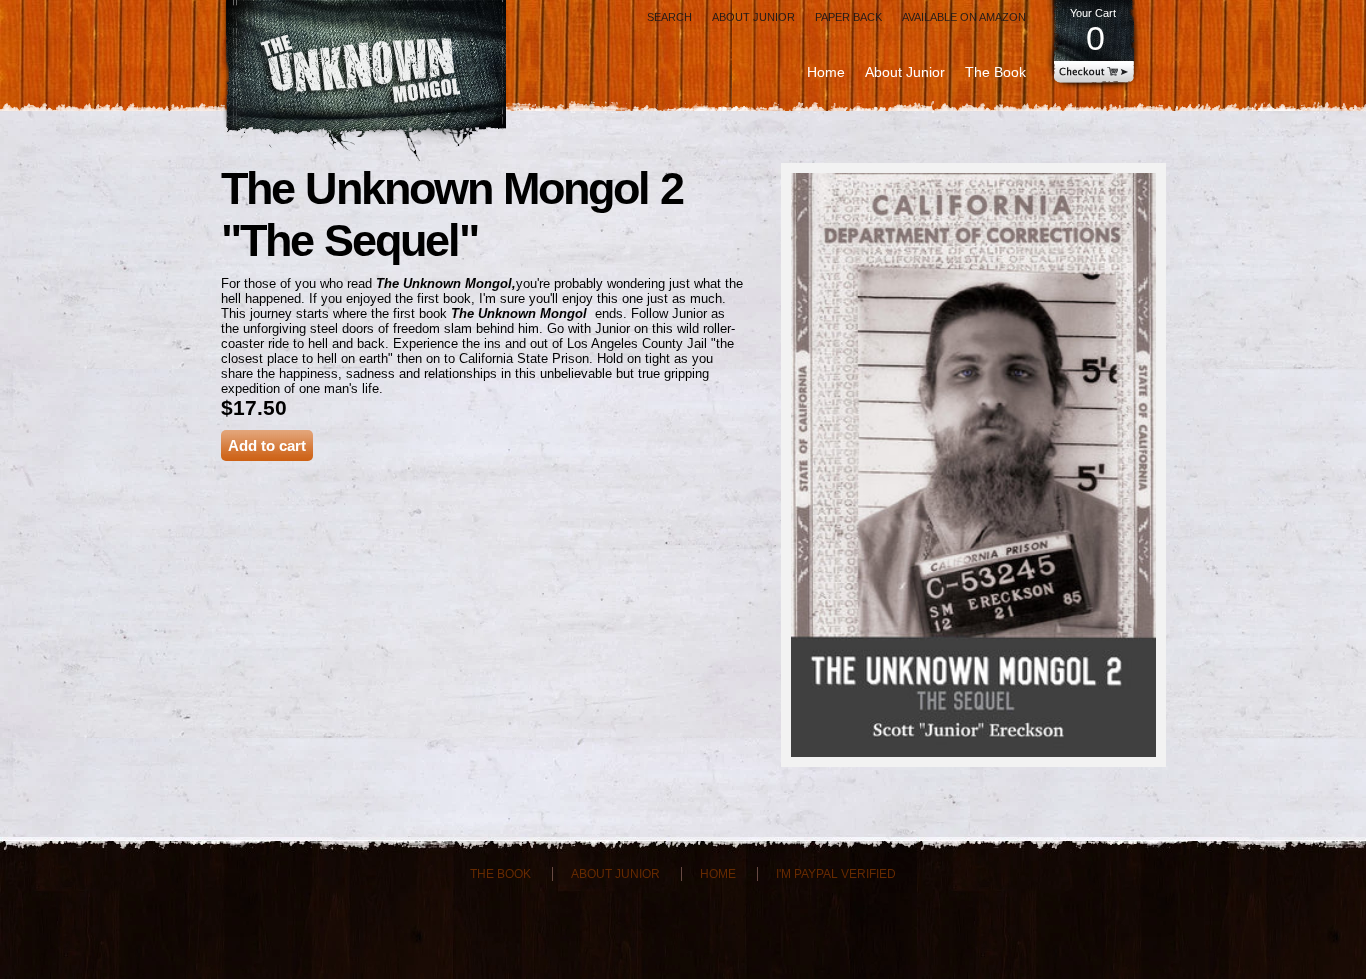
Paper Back (848, 17)
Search (669, 17)
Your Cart (1093, 32)
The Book (995, 72)
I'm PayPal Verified (836, 874)
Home (826, 72)
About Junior (753, 17)
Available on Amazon (964, 17)
